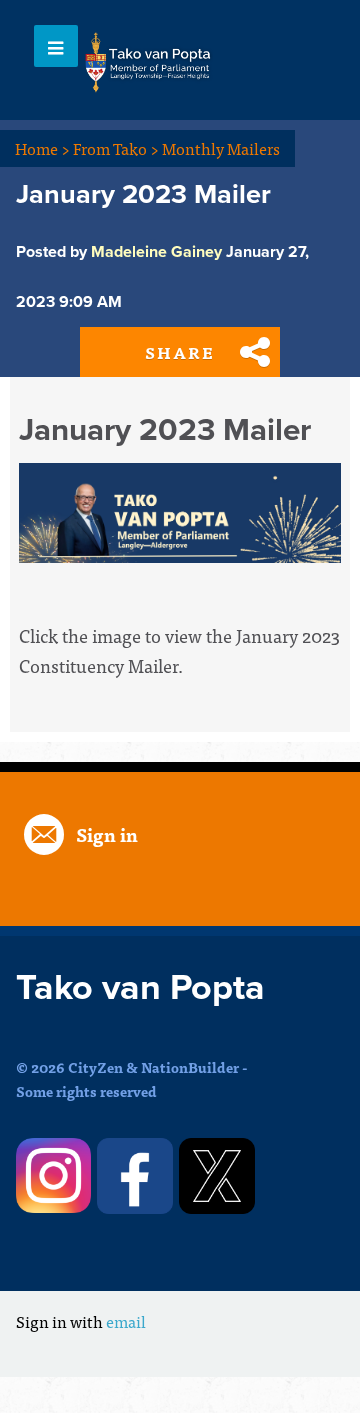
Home (42, 148)
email (126, 1321)
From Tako (116, 148)
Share (180, 352)
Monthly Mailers (221, 148)
